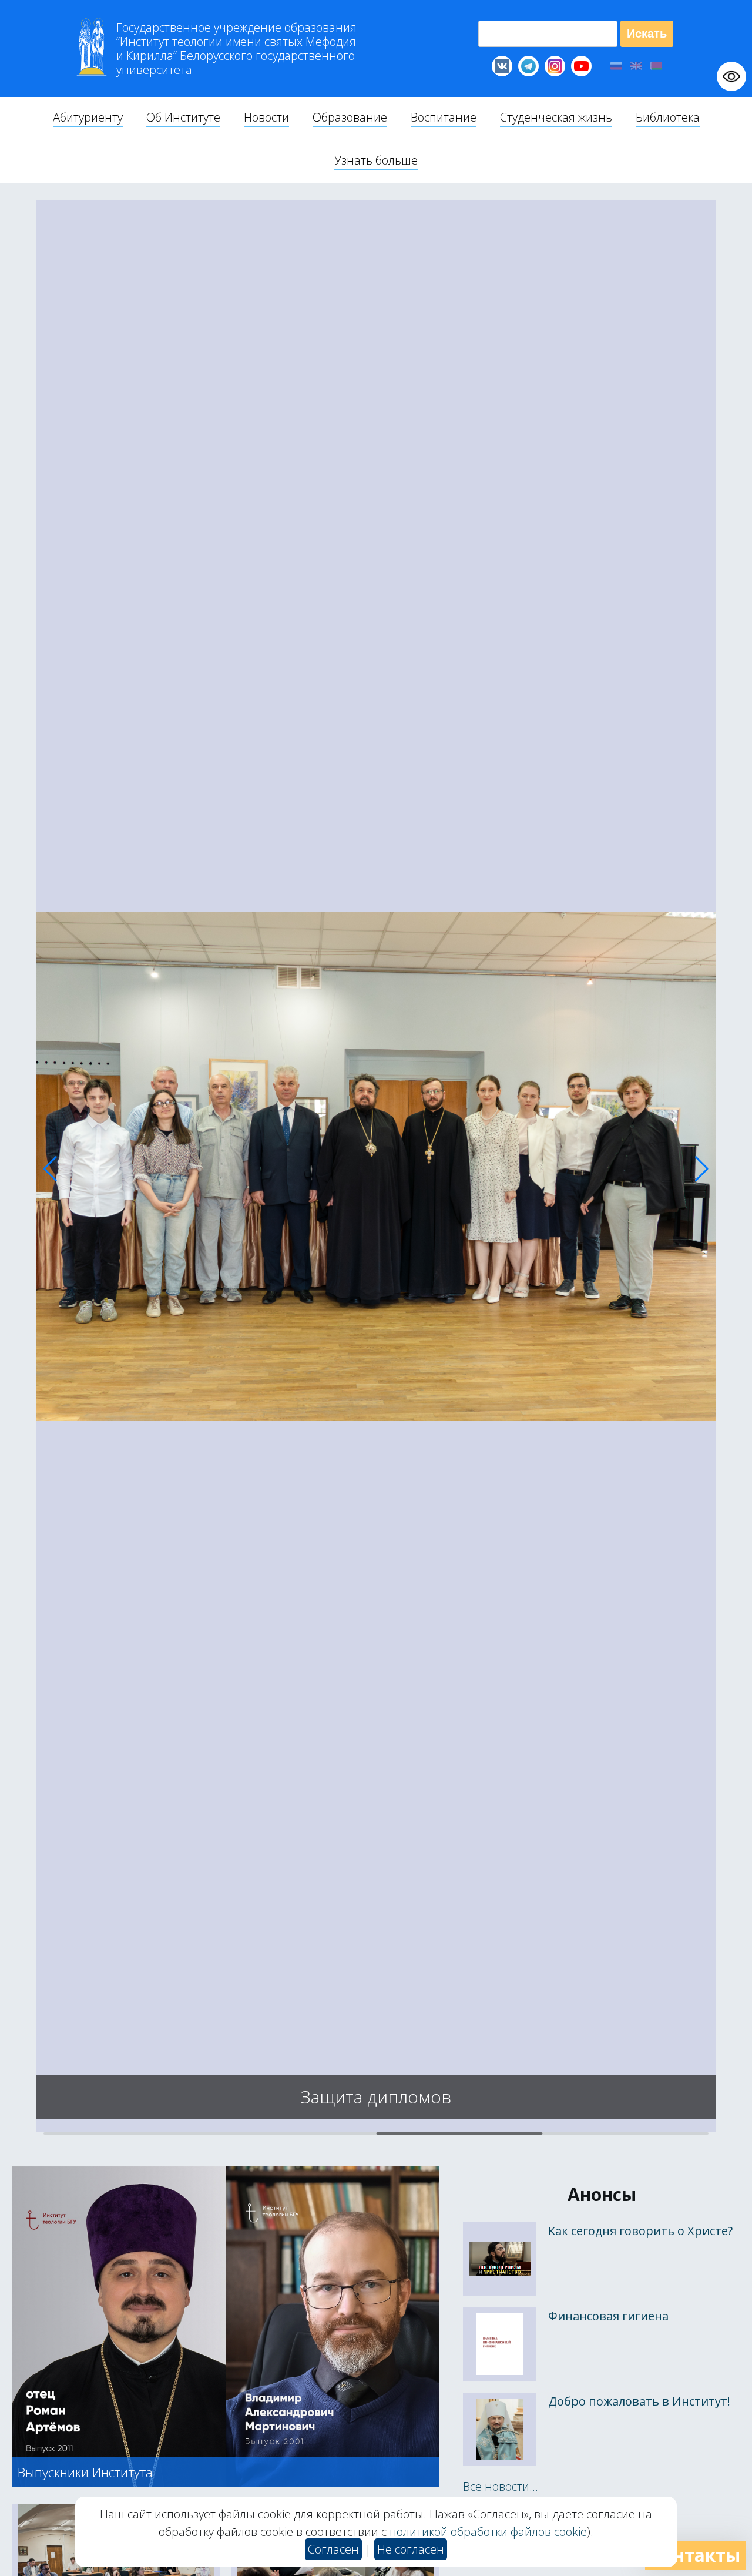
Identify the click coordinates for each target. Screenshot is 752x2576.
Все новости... (501, 2486)
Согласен (333, 2549)
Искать (647, 34)
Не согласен (411, 2549)
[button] (50, 1169)
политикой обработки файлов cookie (488, 2532)
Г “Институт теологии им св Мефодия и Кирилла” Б (236, 49)
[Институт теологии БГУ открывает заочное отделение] (376, 2128)
